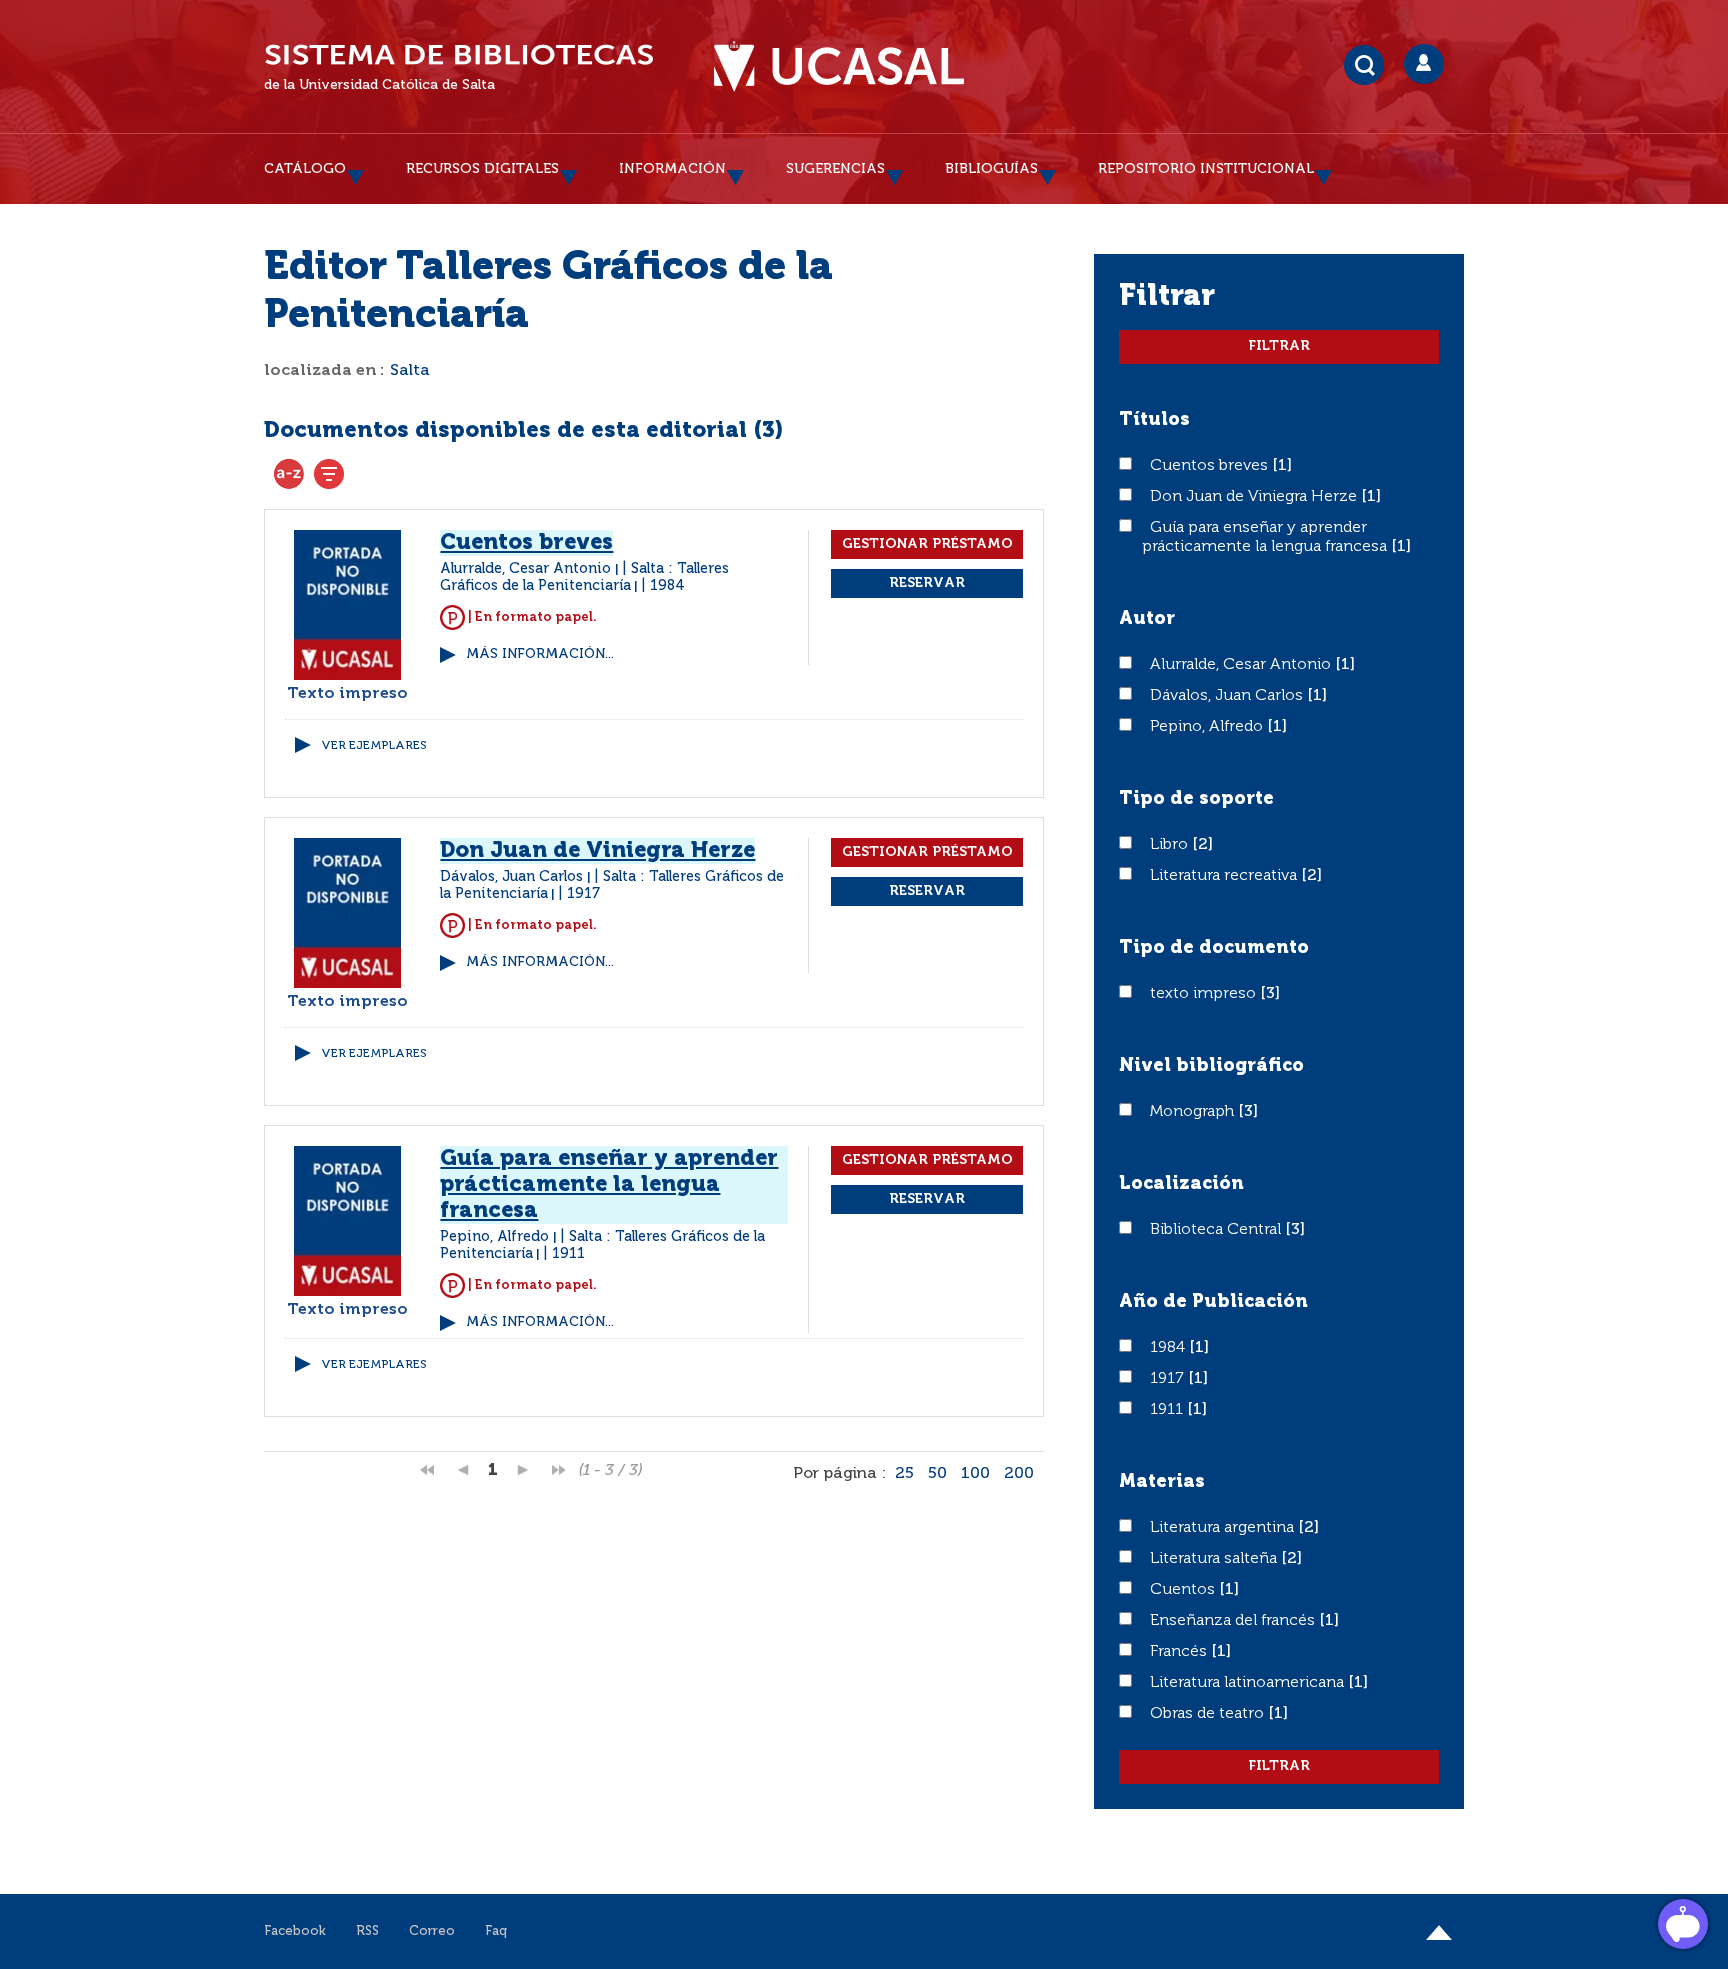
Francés (1180, 1652)
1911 (1168, 1410)
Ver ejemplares (374, 746)
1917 (1169, 1379)
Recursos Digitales (482, 169)
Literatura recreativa (1225, 876)
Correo (432, 1931)
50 (937, 1474)
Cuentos (1184, 1590)
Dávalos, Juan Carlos (1228, 696)
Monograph (1194, 1112)
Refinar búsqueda (329, 474)
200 (1019, 1474)
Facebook (295, 1931)
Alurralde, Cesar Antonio (1242, 665)
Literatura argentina (1224, 1528)
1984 (1169, 1348)
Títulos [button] (1154, 420)
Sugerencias (835, 169)
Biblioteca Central (1217, 1230)
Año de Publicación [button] (1213, 1302)
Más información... (540, 654)
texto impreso (1205, 994)
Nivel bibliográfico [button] (1211, 1066)
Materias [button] (1162, 1482)
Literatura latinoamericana (1249, 1683)
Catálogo (305, 169)
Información (672, 169)
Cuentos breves (1211, 466)
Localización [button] (1181, 1184)
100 (975, 1474)
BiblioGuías (991, 169)
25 (904, 1474)
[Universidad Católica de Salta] (839, 67)
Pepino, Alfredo (1208, 727)
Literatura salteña (1215, 1559)
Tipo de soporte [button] (1196, 799)
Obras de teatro (1209, 1714)
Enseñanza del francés (1234, 1621)
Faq (496, 1931)
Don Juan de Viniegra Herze (1255, 497)
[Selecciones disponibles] (289, 474)
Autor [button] (1147, 619)
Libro (1171, 845)
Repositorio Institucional (1206, 169)
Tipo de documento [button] (1214, 948)
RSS (367, 1931)
